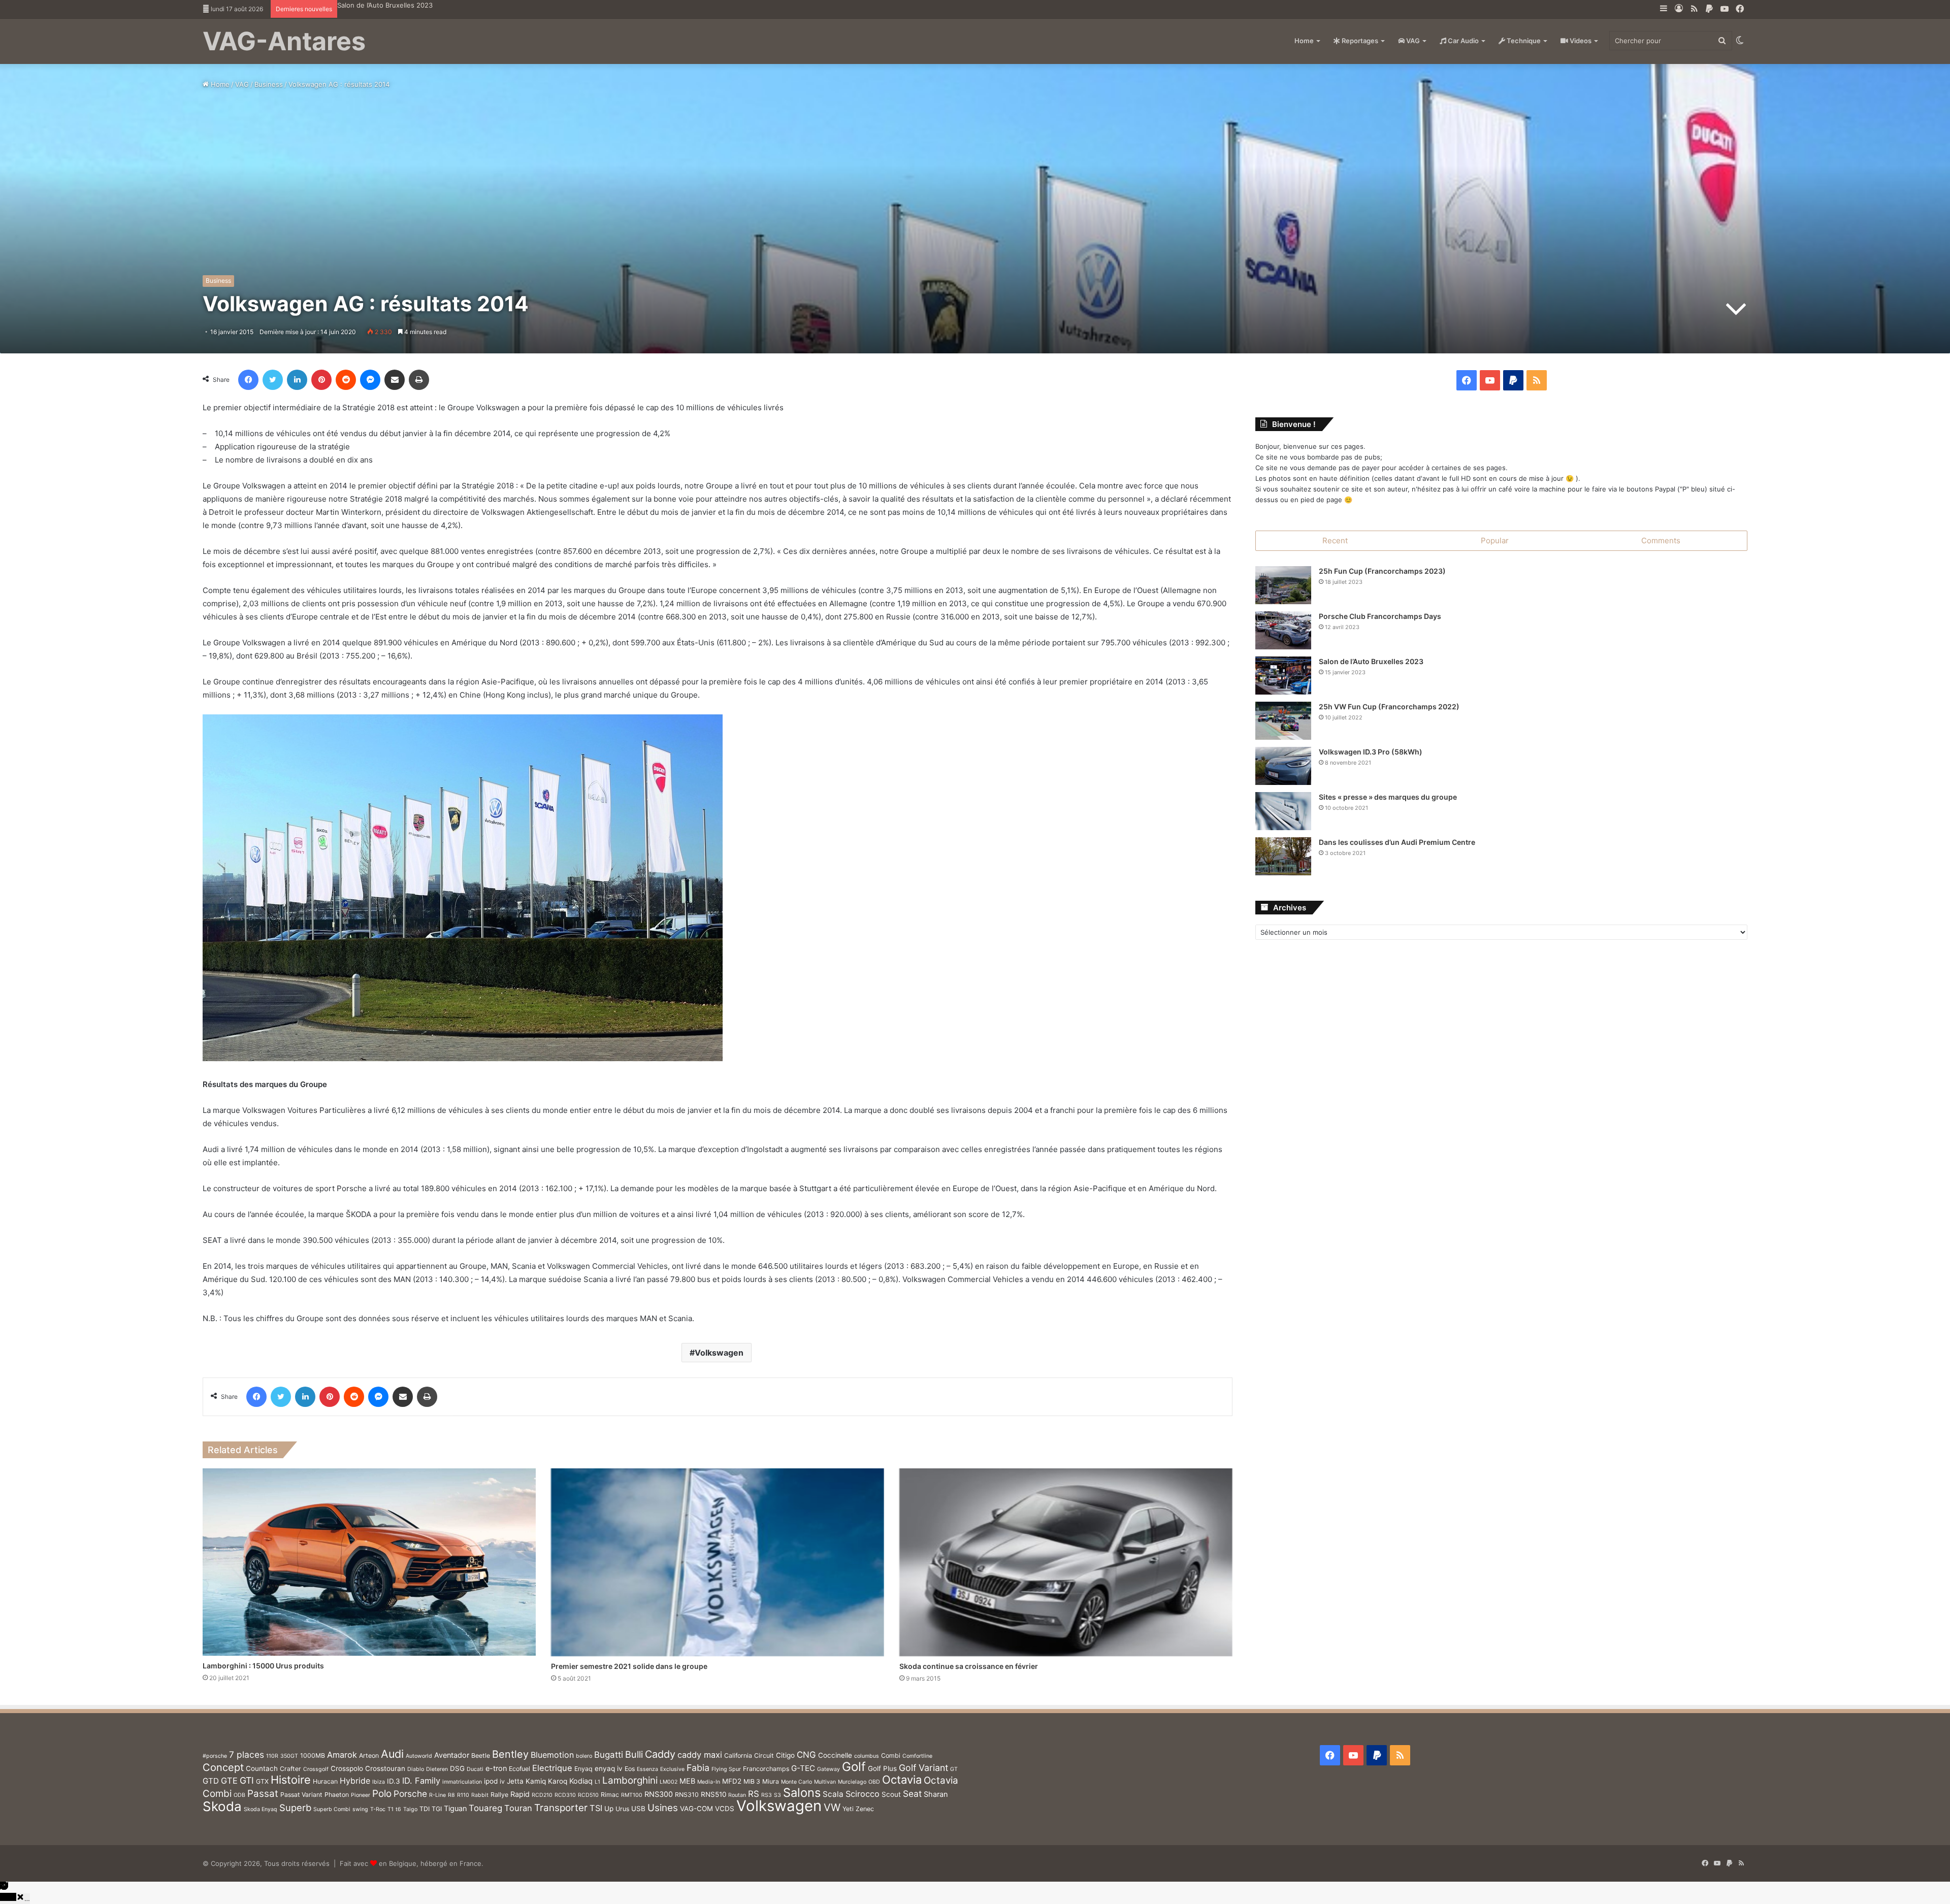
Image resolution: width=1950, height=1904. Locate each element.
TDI (425, 1809)
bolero (584, 1756)
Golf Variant (923, 1768)
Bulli (634, 1754)
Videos (1580, 41)
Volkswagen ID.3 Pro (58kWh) (1371, 752)
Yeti (848, 1809)
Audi (392, 1754)
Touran (518, 1808)
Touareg (485, 1808)
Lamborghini (630, 1780)
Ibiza (379, 1782)
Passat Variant (301, 1795)
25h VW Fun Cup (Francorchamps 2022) (401, 5)
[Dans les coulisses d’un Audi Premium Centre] (1283, 856)
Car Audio (1462, 41)
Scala (833, 1794)
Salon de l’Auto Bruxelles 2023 (1371, 661)
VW (832, 1807)
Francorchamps (766, 1769)
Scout (891, 1794)
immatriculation (462, 1782)
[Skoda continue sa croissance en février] (1066, 1562)
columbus (867, 1756)
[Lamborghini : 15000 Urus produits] (369, 1562)
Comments (1661, 540)
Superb (295, 1808)
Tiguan (455, 1808)
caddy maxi (700, 1755)
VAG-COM (696, 1809)
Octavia (902, 1780)
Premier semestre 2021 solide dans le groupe (629, 1666)
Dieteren (437, 1769)
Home (1304, 41)
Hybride (355, 1781)
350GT (289, 1756)
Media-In (709, 1782)
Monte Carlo (797, 1782)
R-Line (437, 1795)
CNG (806, 1755)
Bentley (510, 1754)
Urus (622, 1809)
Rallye (499, 1795)
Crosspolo (347, 1768)
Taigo (410, 1809)
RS (754, 1794)
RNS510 (713, 1794)
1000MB (313, 1755)
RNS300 (659, 1794)
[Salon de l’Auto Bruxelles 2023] (1283, 676)
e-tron (496, 1768)
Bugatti (609, 1755)
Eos (630, 1769)
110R (272, 1756)
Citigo (785, 1755)
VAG (1412, 41)
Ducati (475, 1769)
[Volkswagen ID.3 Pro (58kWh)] (1283, 766)
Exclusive (672, 1769)
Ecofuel (519, 1769)
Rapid (520, 1794)
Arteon (369, 1755)
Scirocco (863, 1794)
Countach (262, 1768)
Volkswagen (719, 1353)
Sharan (936, 1794)
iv (502, 1781)
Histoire (291, 1780)
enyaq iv (609, 1768)
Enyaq (583, 1769)
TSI (596, 1808)
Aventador (452, 1755)
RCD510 (588, 1795)
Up (609, 1809)
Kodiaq (581, 1781)
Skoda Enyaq (261, 1809)
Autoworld (419, 1756)
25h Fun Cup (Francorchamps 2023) (1382, 571)
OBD (874, 1782)
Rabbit (480, 1795)
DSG (457, 1768)
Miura (771, 1781)
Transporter (561, 1808)
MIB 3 (752, 1781)
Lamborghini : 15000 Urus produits (263, 1666)
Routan (737, 1795)
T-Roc (378, 1809)
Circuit (764, 1755)
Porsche (410, 1794)
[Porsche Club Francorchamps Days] (1283, 630)
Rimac (610, 1795)
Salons (802, 1793)
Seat (912, 1794)
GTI (247, 1780)
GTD (211, 1781)
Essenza (647, 1769)
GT (954, 1769)
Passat (263, 1794)
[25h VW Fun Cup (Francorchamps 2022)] (1283, 721)
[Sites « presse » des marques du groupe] (1283, 811)
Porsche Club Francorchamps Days (1380, 616)
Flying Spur (726, 1769)
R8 (451, 1795)
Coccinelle (835, 1755)
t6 (398, 1809)
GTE (229, 1781)
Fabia (698, 1768)
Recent (1335, 540)
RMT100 (632, 1795)
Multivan (825, 1782)
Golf (854, 1767)
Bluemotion (552, 1755)
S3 (777, 1795)
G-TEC (803, 1768)
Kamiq (536, 1781)
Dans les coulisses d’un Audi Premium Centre (1397, 842)
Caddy (660, 1754)
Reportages (1359, 41)
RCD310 (565, 1795)
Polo (382, 1794)
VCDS (725, 1809)
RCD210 (542, 1795)
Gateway (828, 1769)
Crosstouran (385, 1768)
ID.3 (394, 1781)
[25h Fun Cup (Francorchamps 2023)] (1283, 585)
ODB (239, 1795)
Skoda (222, 1806)
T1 (391, 1809)
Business (269, 84)
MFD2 (732, 1781)
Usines (663, 1808)
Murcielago (852, 1782)
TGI (437, 1809)
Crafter (290, 1769)
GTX (262, 1781)
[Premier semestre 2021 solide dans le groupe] (718, 1562)
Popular (1495, 540)
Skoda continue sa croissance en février (969, 1666)
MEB (687, 1781)
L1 (597, 1782)
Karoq (558, 1781)
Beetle (481, 1755)
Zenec (865, 1809)
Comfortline (917, 1756)
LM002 (669, 1782)
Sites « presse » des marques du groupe (1388, 797)
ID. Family (421, 1781)
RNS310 (687, 1795)
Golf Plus (882, 1768)
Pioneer (361, 1795)
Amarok (342, 1755)
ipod (491, 1781)
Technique (1523, 41)
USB (638, 1809)
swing (360, 1809)
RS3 (767, 1795)
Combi (891, 1755)
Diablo (416, 1769)
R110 (463, 1795)
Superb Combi (332, 1809)
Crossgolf (316, 1769)
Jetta (515, 1781)
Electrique (552, 1768)
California (738, 1755)
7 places (247, 1754)
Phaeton (337, 1795)
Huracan (325, 1781)
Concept (223, 1767)
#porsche (215, 1756)
